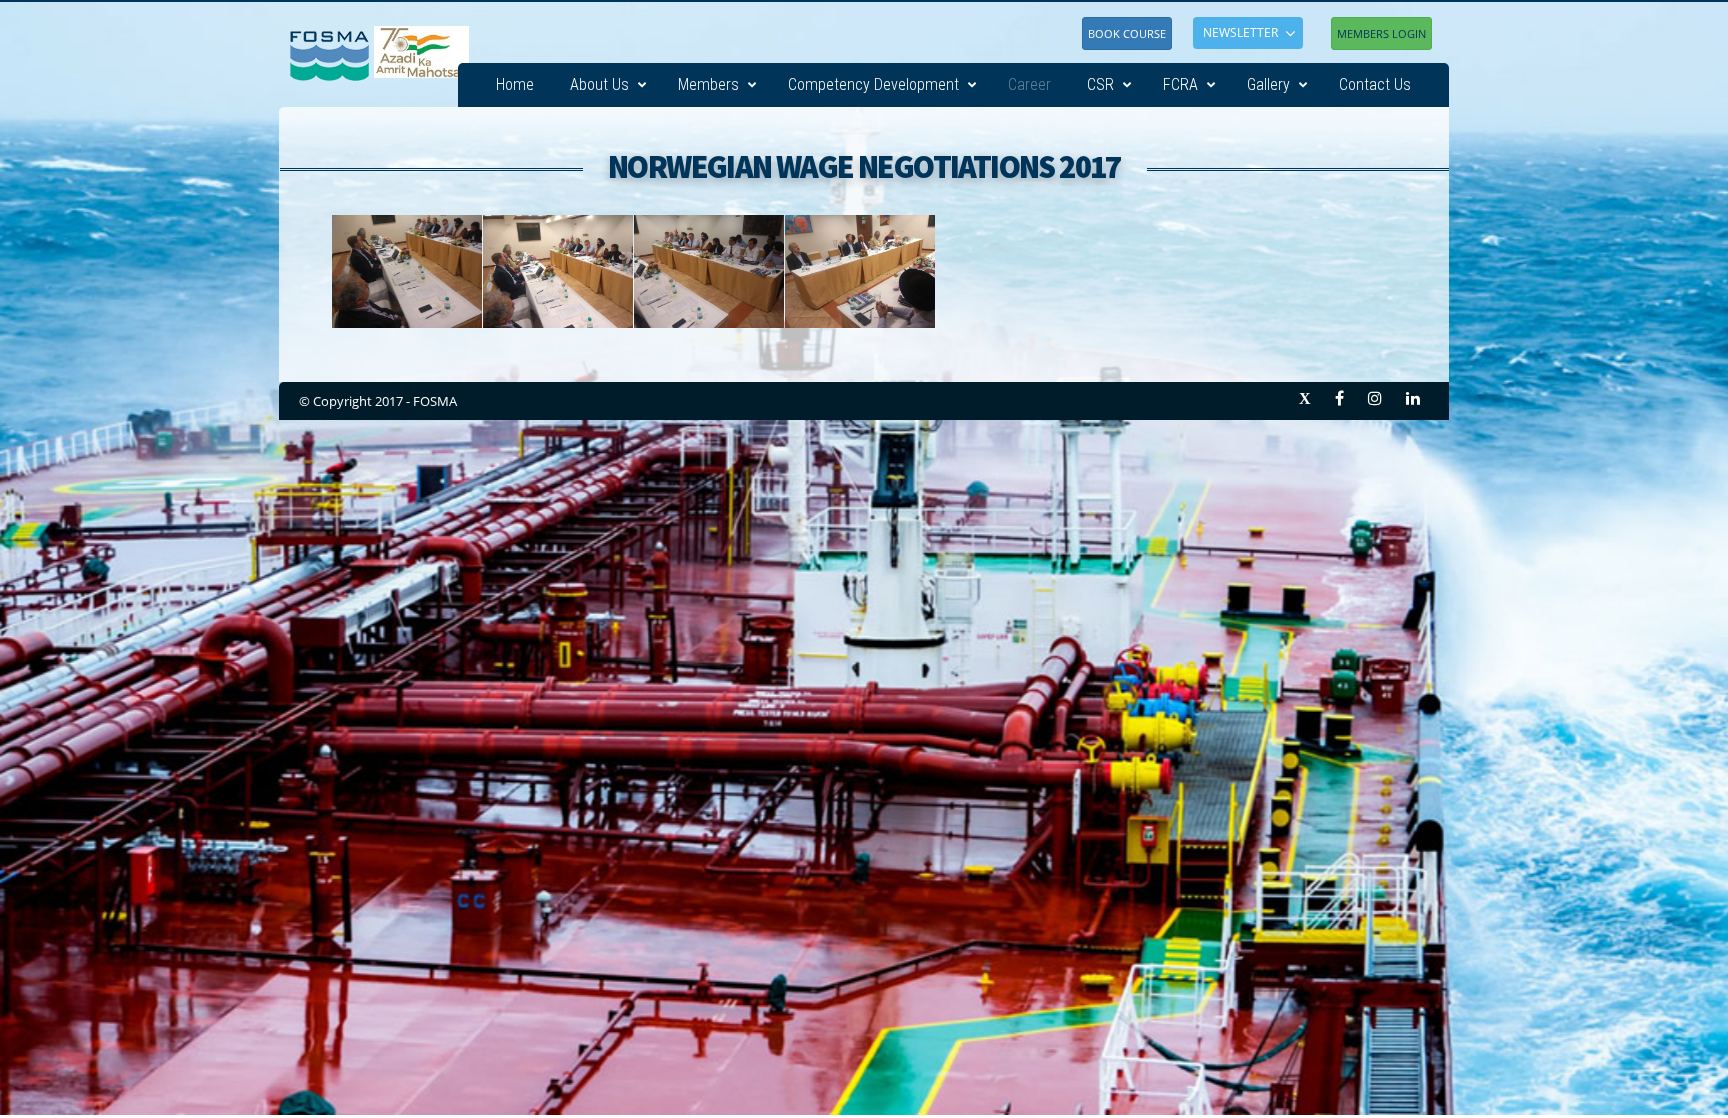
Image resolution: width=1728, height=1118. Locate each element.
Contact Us (1375, 84)
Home (515, 84)
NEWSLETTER (1240, 32)
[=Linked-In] (1413, 398)
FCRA (1180, 84)
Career (1029, 84)
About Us (599, 84)
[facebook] (1339, 398)
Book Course (1127, 33)
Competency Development (873, 84)
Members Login (1381, 33)
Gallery (1268, 84)
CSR (1100, 84)
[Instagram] (1375, 398)
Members (708, 84)
